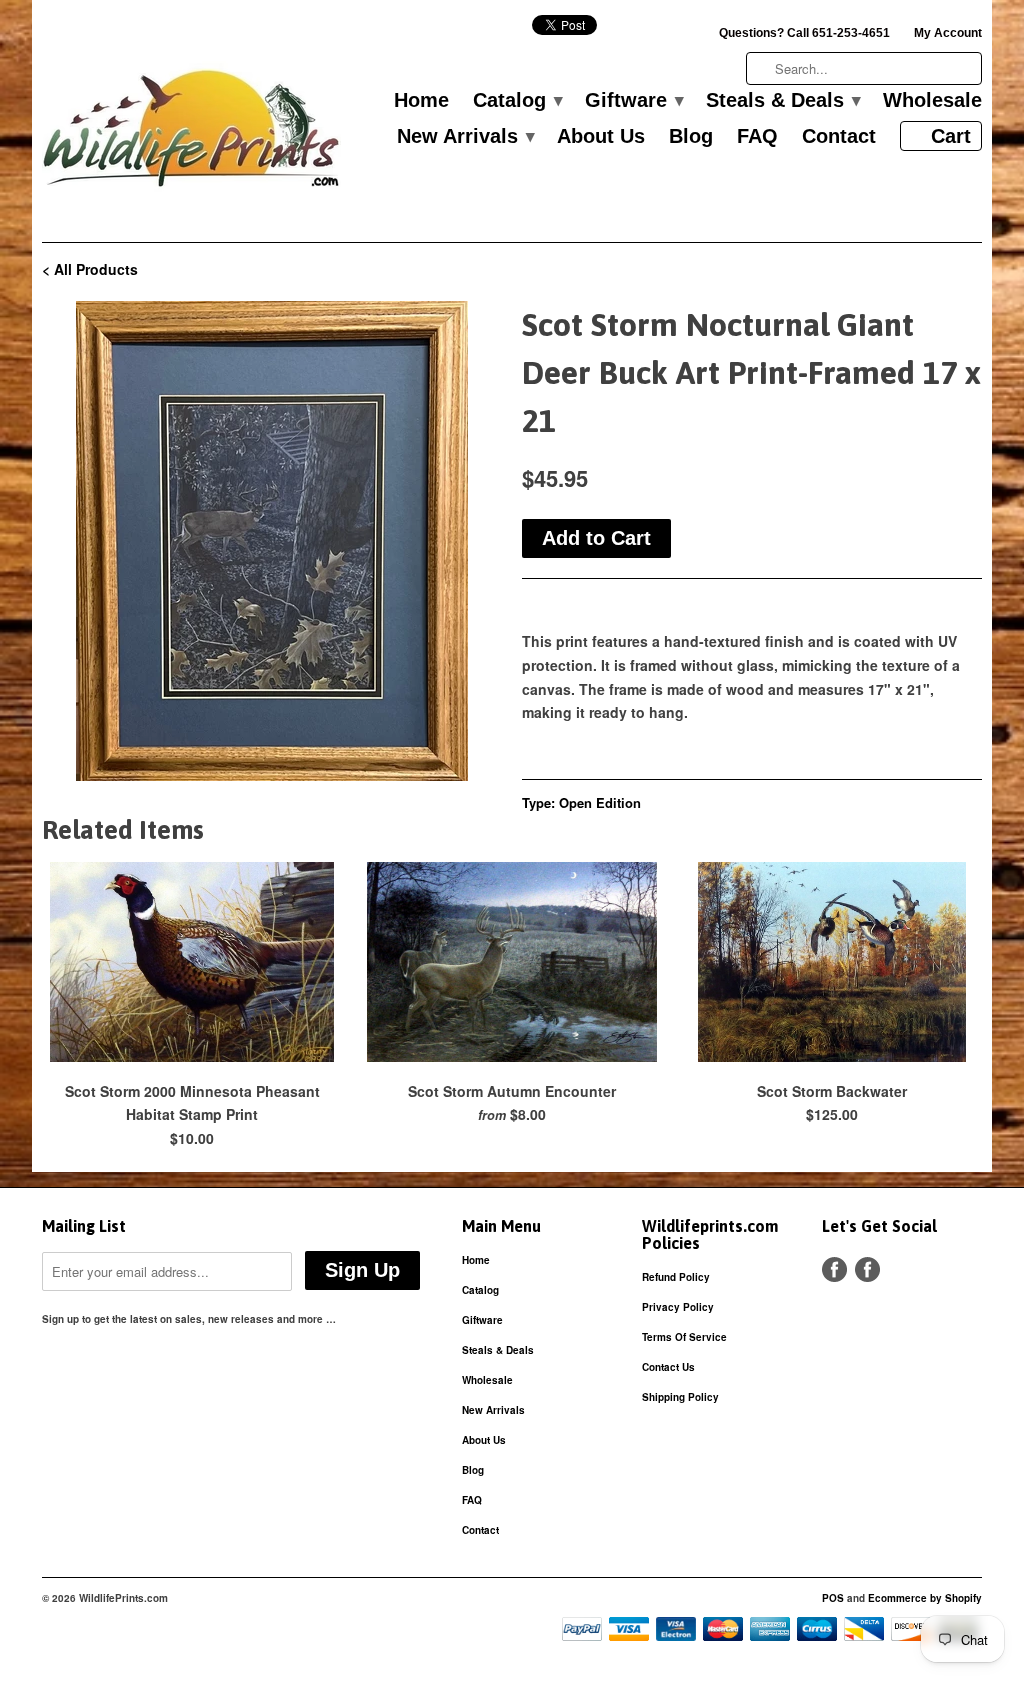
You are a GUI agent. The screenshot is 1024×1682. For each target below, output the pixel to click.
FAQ (757, 137)
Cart (951, 136)
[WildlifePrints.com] (192, 133)
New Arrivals (465, 137)
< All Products (90, 269)
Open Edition (600, 802)
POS (833, 1598)
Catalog (517, 101)
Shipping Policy (680, 1397)
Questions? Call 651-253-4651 (804, 33)
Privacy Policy (678, 1307)
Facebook (834, 1269)
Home (421, 101)
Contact (839, 137)
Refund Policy (676, 1277)
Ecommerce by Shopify (925, 1598)
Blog (691, 137)
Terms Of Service (684, 1337)
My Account (948, 33)
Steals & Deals (782, 101)
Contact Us (668, 1367)
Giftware (633, 101)
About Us (601, 137)
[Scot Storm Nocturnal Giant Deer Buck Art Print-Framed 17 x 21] (272, 541)
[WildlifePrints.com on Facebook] (867, 1269)
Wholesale (932, 101)
